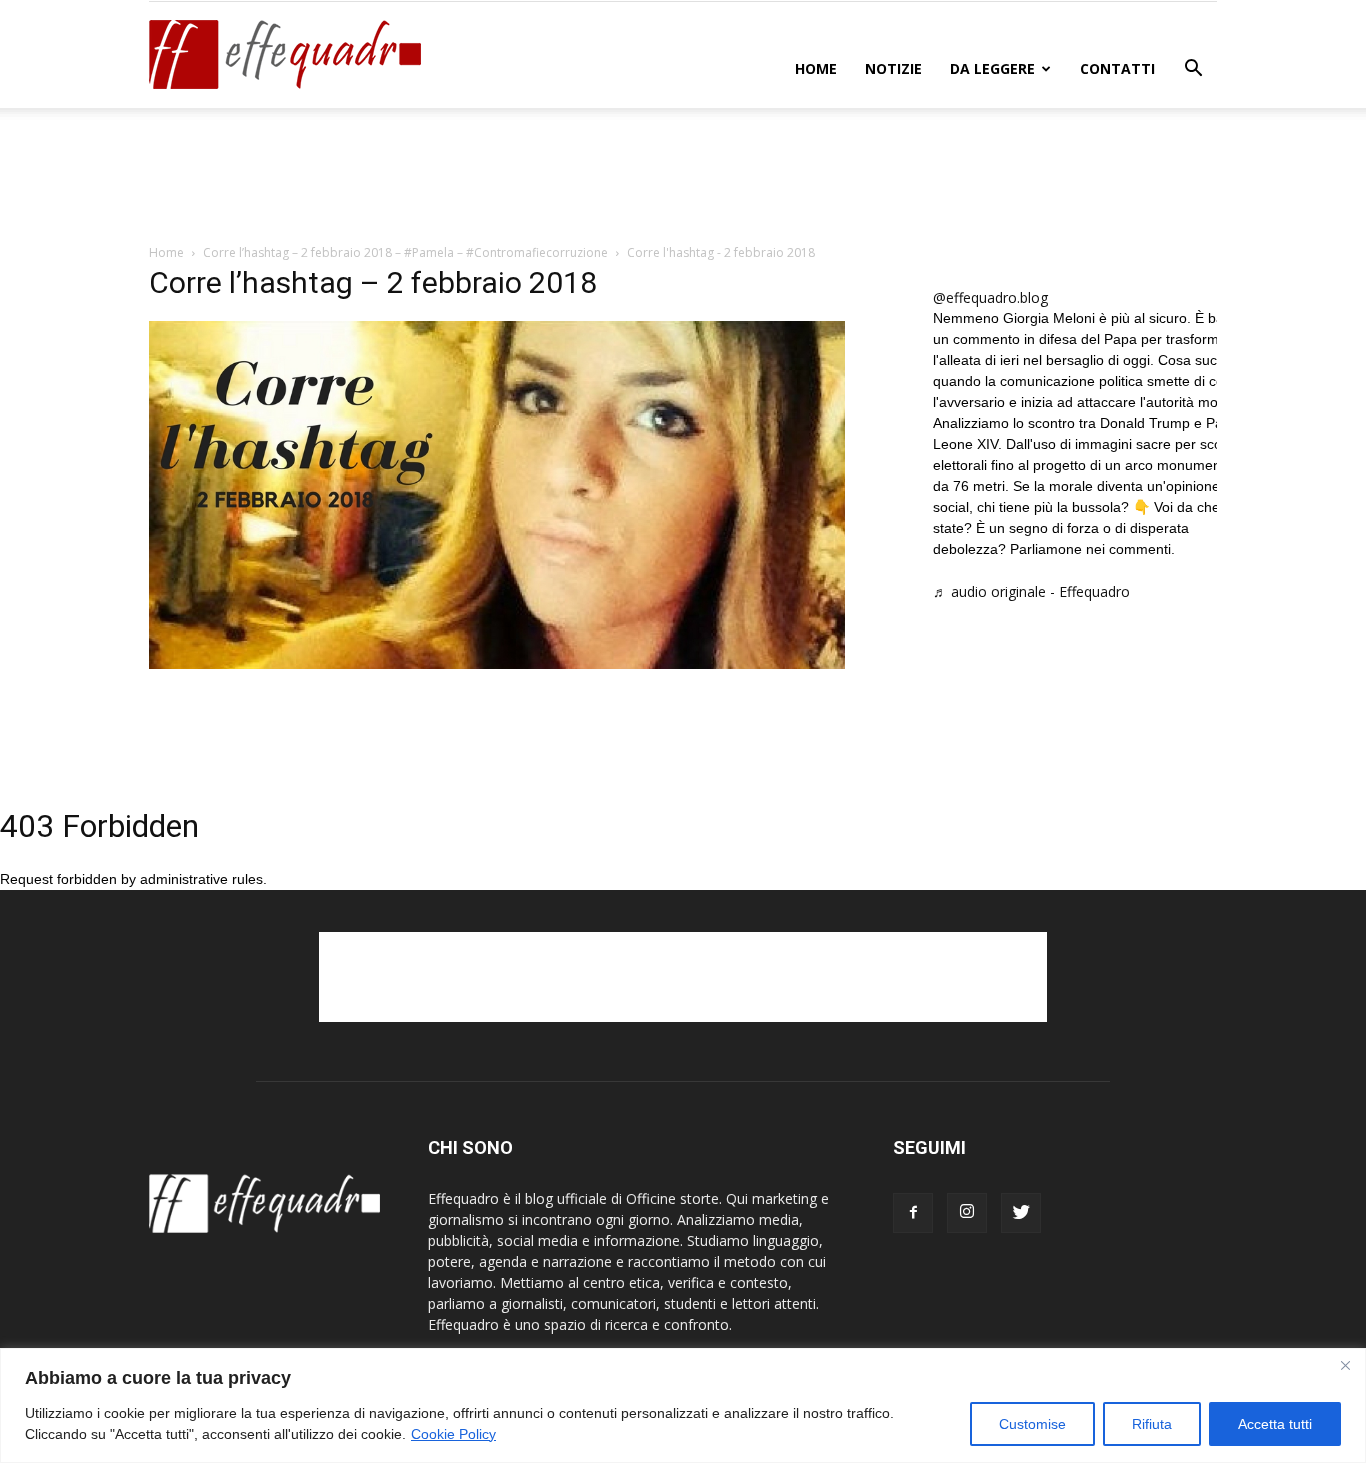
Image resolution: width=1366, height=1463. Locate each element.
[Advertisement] (683, 177)
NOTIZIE (893, 68)
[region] (683, 1405)
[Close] (1345, 1365)
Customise (1032, 1424)
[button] (1193, 70)
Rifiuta (1152, 1424)
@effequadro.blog (990, 297)
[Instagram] (967, 1213)
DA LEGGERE (992, 68)
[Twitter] (1021, 1213)
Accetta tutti (1275, 1424)
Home (816, 68)
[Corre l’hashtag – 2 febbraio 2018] (497, 664)
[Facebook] (913, 1213)
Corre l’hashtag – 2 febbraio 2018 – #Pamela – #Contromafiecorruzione (405, 252)
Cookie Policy (453, 1434)
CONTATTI (1117, 68)
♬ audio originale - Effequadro (1031, 591)
